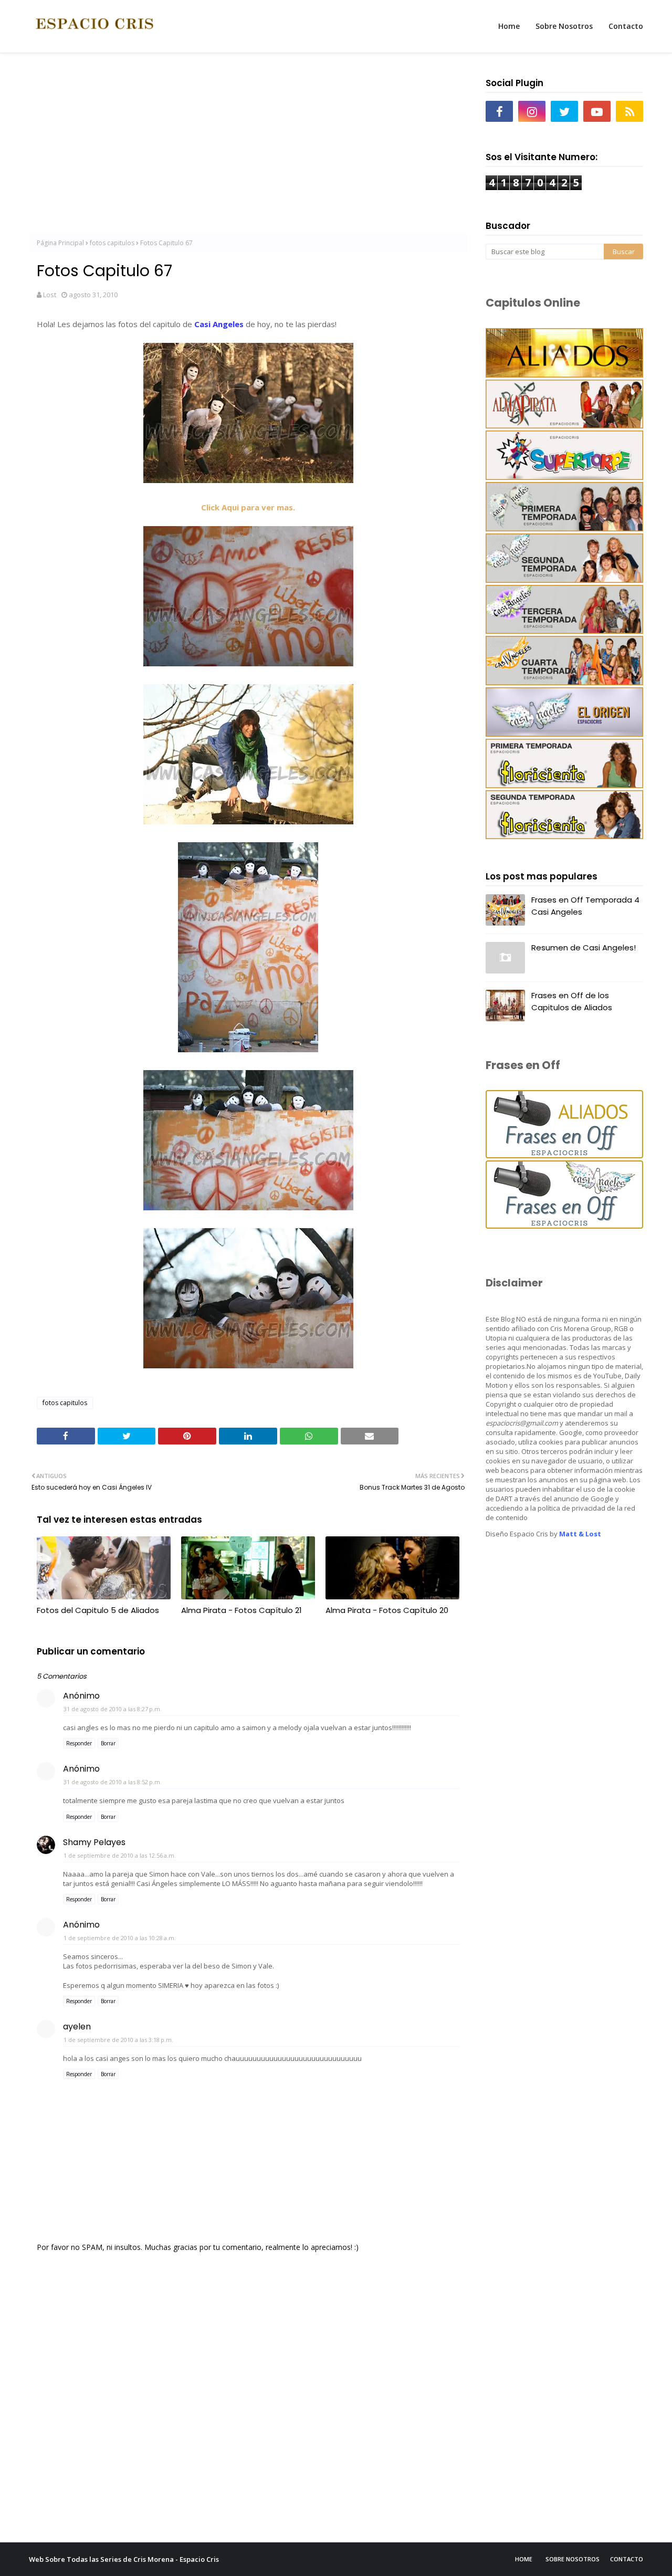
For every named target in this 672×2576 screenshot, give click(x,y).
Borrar (108, 1743)
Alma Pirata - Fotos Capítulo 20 (387, 1610)
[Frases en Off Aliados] (564, 1155)
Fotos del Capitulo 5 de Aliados (98, 1610)
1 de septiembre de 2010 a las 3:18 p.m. (118, 2040)
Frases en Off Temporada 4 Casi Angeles (585, 906)
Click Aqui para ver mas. (248, 507)
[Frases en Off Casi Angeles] (564, 1226)
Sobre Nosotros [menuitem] (564, 26)
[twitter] (564, 111)
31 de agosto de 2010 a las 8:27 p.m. (113, 1709)
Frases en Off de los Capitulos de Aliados (572, 1001)
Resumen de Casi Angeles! (584, 947)
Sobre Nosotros (573, 2559)
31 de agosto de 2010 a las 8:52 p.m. (113, 1782)
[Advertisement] (248, 148)
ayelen (77, 2027)
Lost (50, 295)
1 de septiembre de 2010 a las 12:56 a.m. (120, 1855)
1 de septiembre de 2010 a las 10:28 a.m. (120, 1938)
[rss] (629, 111)
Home (524, 2559)
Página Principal (60, 243)
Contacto (627, 2559)
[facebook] (499, 111)
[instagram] (532, 111)
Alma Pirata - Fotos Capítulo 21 (241, 1610)
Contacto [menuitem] (626, 26)
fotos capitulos (112, 243)
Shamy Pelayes (94, 1842)
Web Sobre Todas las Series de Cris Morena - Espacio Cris (124, 2559)
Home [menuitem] (509, 26)
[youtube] (597, 111)
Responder (79, 1743)
